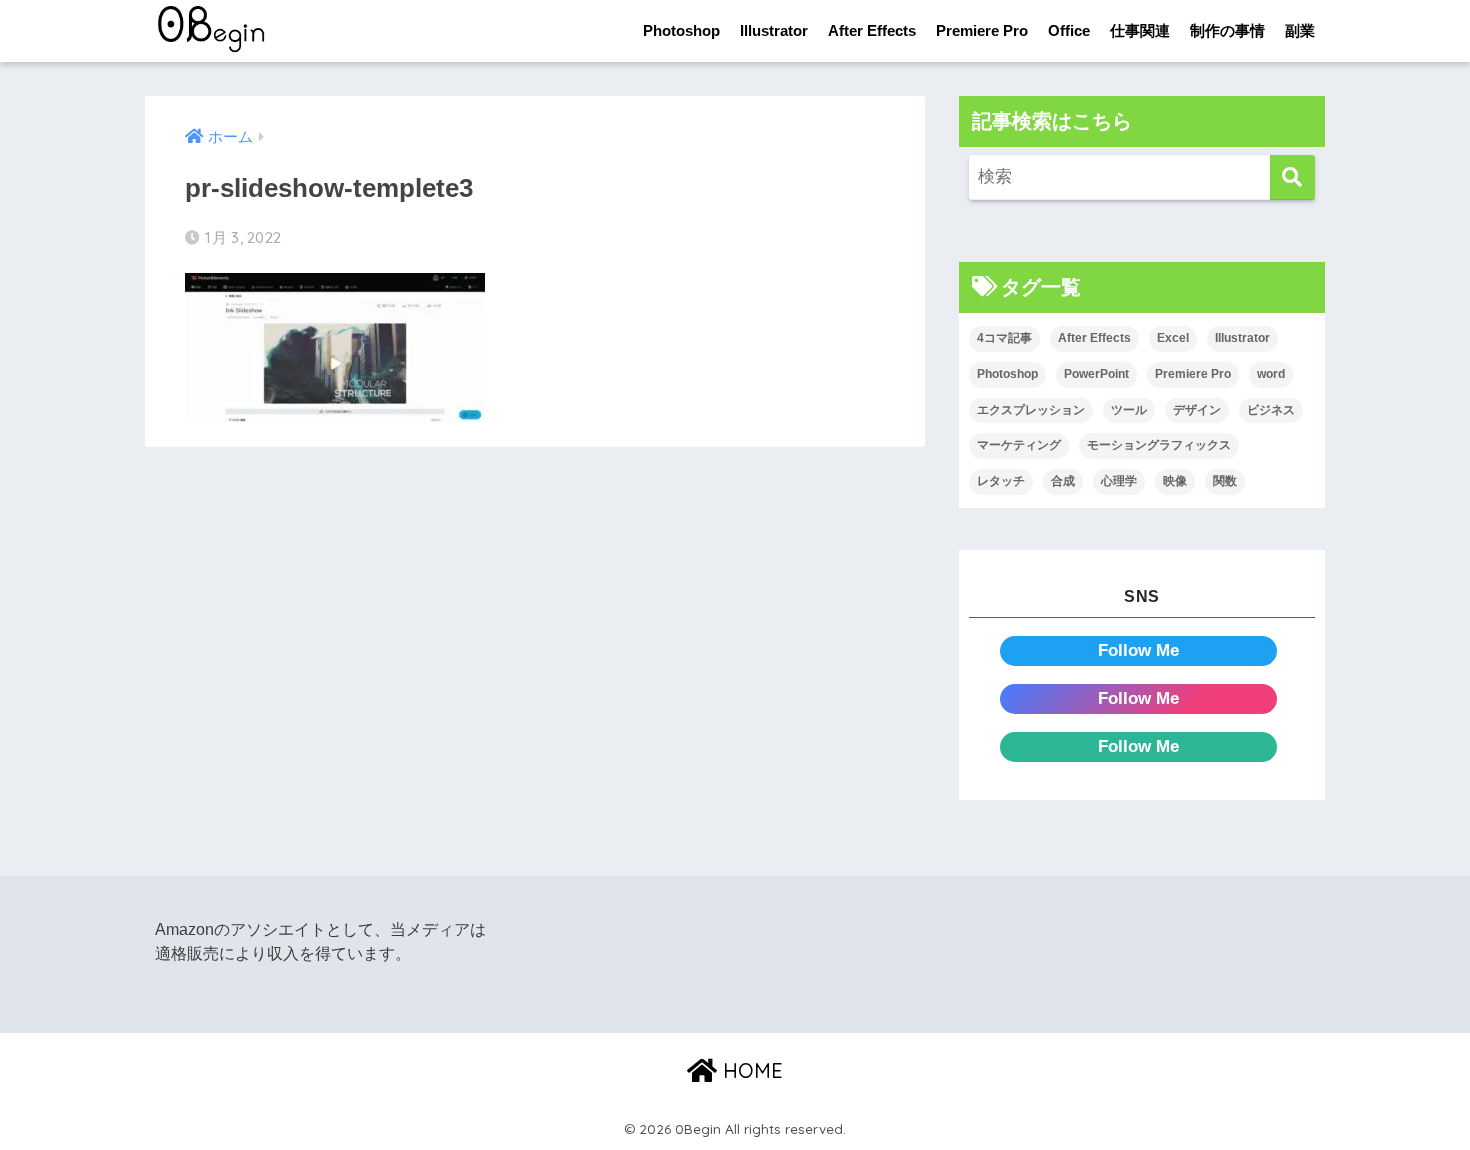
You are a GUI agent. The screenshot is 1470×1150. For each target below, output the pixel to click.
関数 (1225, 481)
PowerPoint (1096, 374)
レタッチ (1001, 481)
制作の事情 (1227, 30)
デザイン (1197, 410)
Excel (1173, 338)
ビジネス (1271, 410)
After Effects (872, 30)
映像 (1175, 481)
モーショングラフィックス (1159, 445)
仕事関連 (1140, 30)
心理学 (1119, 481)
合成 (1063, 481)
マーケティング (1019, 445)
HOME (750, 1070)
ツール (1129, 410)
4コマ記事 (1004, 338)
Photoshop (681, 30)
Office (1069, 30)
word (1271, 374)
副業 (1300, 30)
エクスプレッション (1031, 410)
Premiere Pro (982, 30)
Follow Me (1138, 650)
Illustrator (774, 30)
